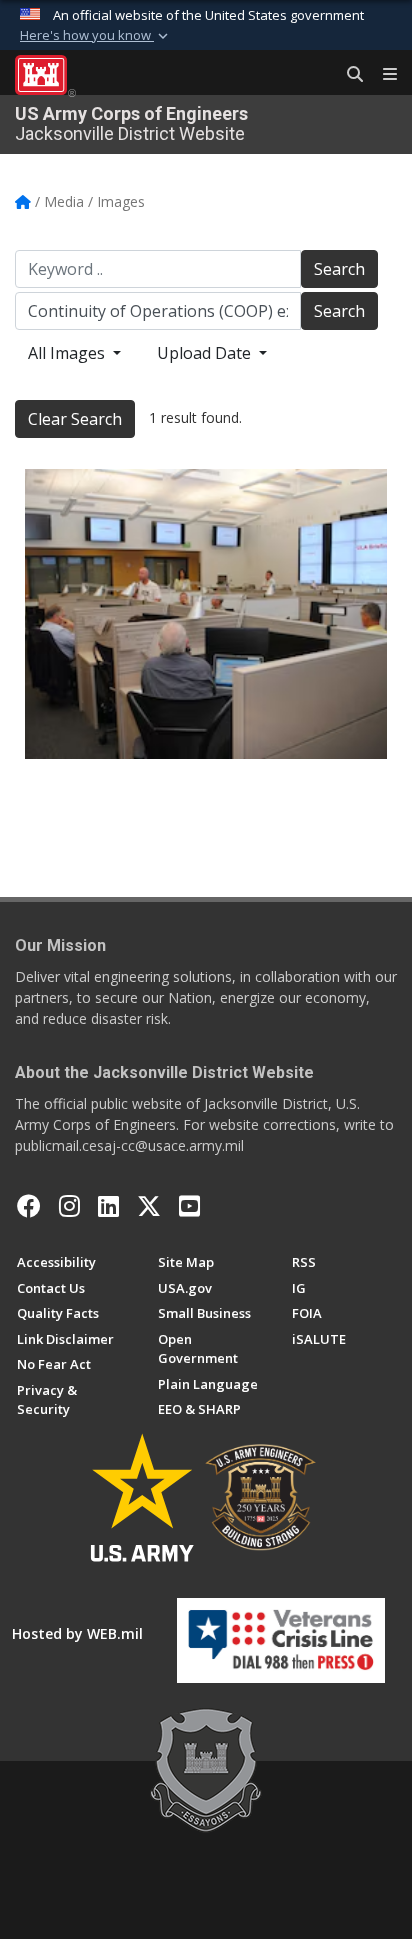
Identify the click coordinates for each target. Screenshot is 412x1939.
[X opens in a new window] (149, 1206)
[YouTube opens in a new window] (189, 1206)
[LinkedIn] (108, 1206)
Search (339, 269)
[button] (96, 36)
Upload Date (206, 353)
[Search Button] (348, 75)
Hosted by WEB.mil (77, 1633)
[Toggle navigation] (382, 75)
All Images (68, 353)
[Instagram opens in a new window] (69, 1206)
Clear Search (75, 419)
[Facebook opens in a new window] (29, 1206)
